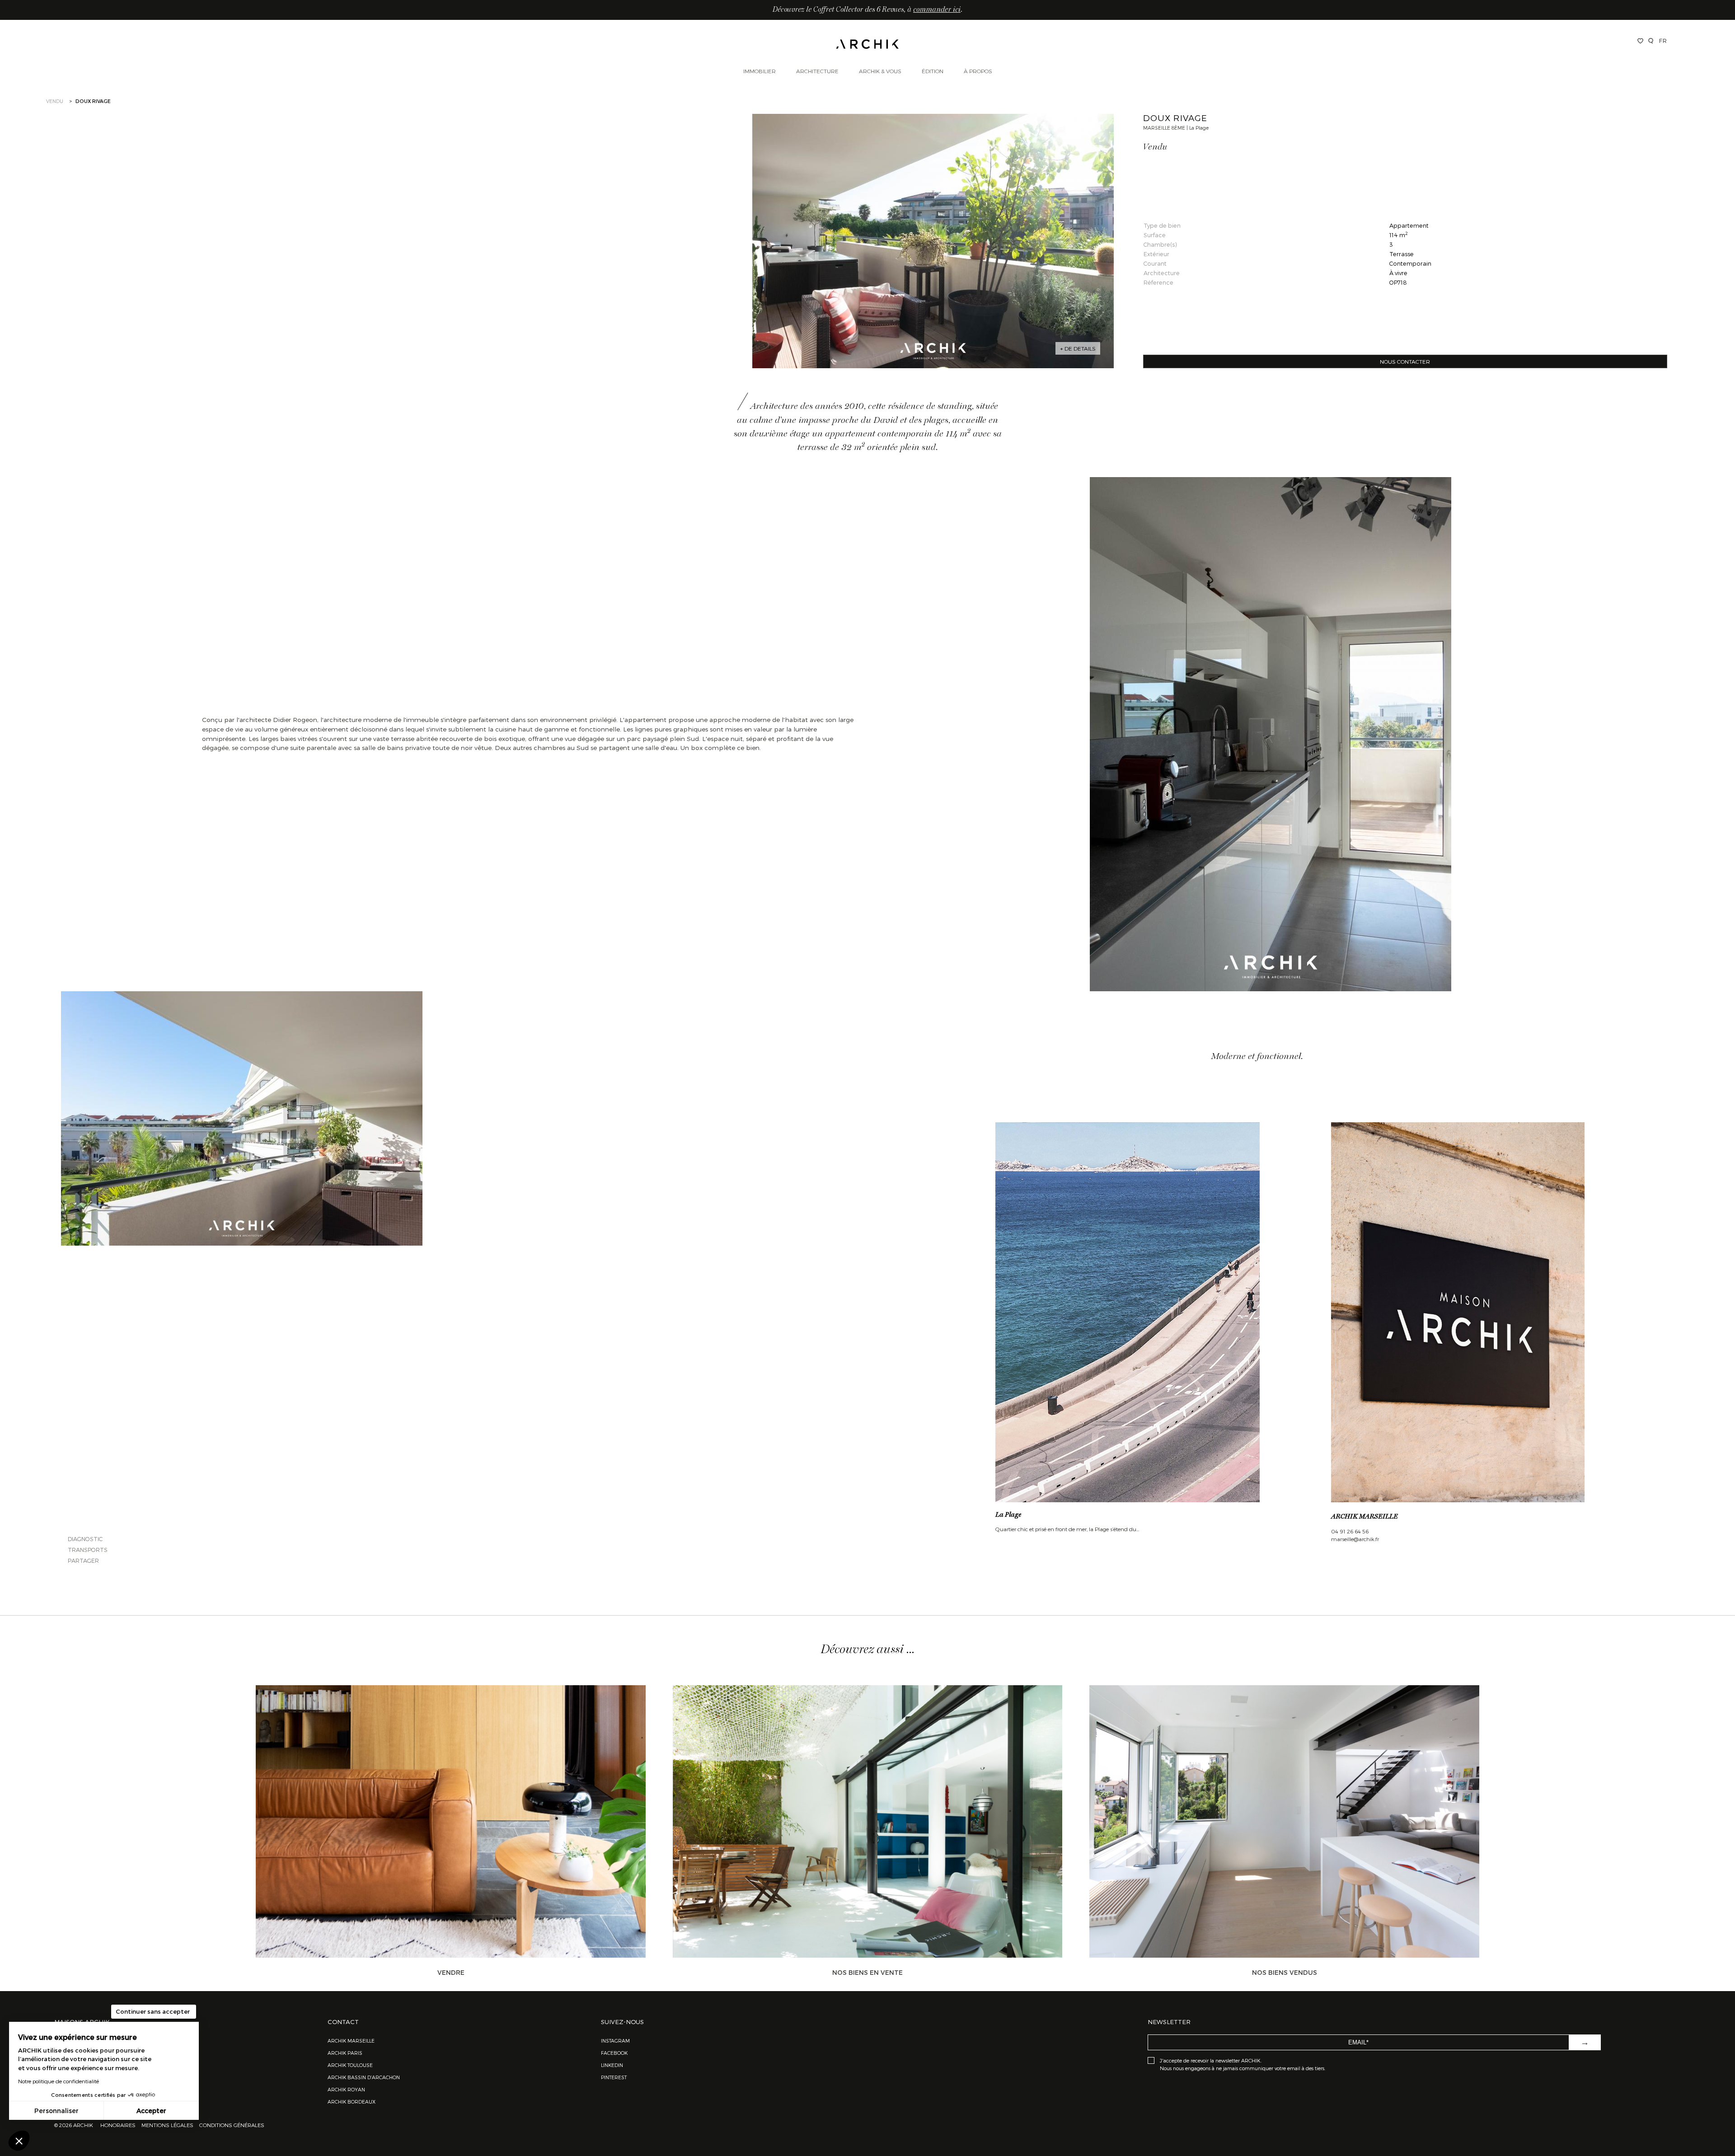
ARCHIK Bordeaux (352, 2102)
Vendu (55, 101)
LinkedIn (612, 2065)
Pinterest (614, 2077)
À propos (978, 71)
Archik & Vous (880, 71)
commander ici (937, 10)
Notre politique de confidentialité (59, 2081)
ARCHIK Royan (346, 2089)
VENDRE (451, 1972)
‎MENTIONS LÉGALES (167, 2125)
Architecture (817, 71)
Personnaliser (56, 2111)
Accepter (151, 2111)
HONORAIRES (119, 2125)
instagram (615, 2041)
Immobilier (760, 71)
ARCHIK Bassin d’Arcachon (364, 2077)
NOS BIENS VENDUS (1285, 1972)
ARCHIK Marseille (351, 2041)
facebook (614, 2053)
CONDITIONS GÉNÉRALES (231, 2125)
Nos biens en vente (867, 1972)
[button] (19, 2141)
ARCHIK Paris (345, 2053)
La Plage (1008, 1515)
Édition (933, 71)
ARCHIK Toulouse (350, 2065)
